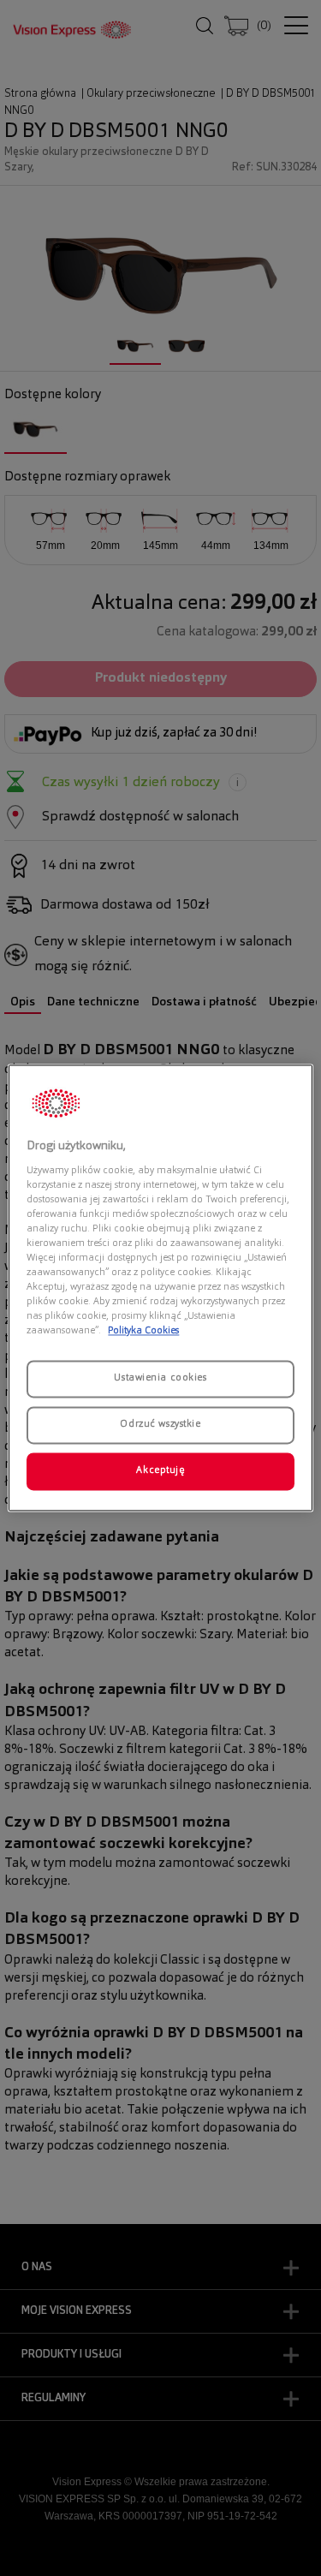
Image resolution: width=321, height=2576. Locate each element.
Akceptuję (160, 1471)
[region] (160, 1288)
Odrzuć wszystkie (160, 1425)
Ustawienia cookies (160, 1379)
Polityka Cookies (143, 1332)
